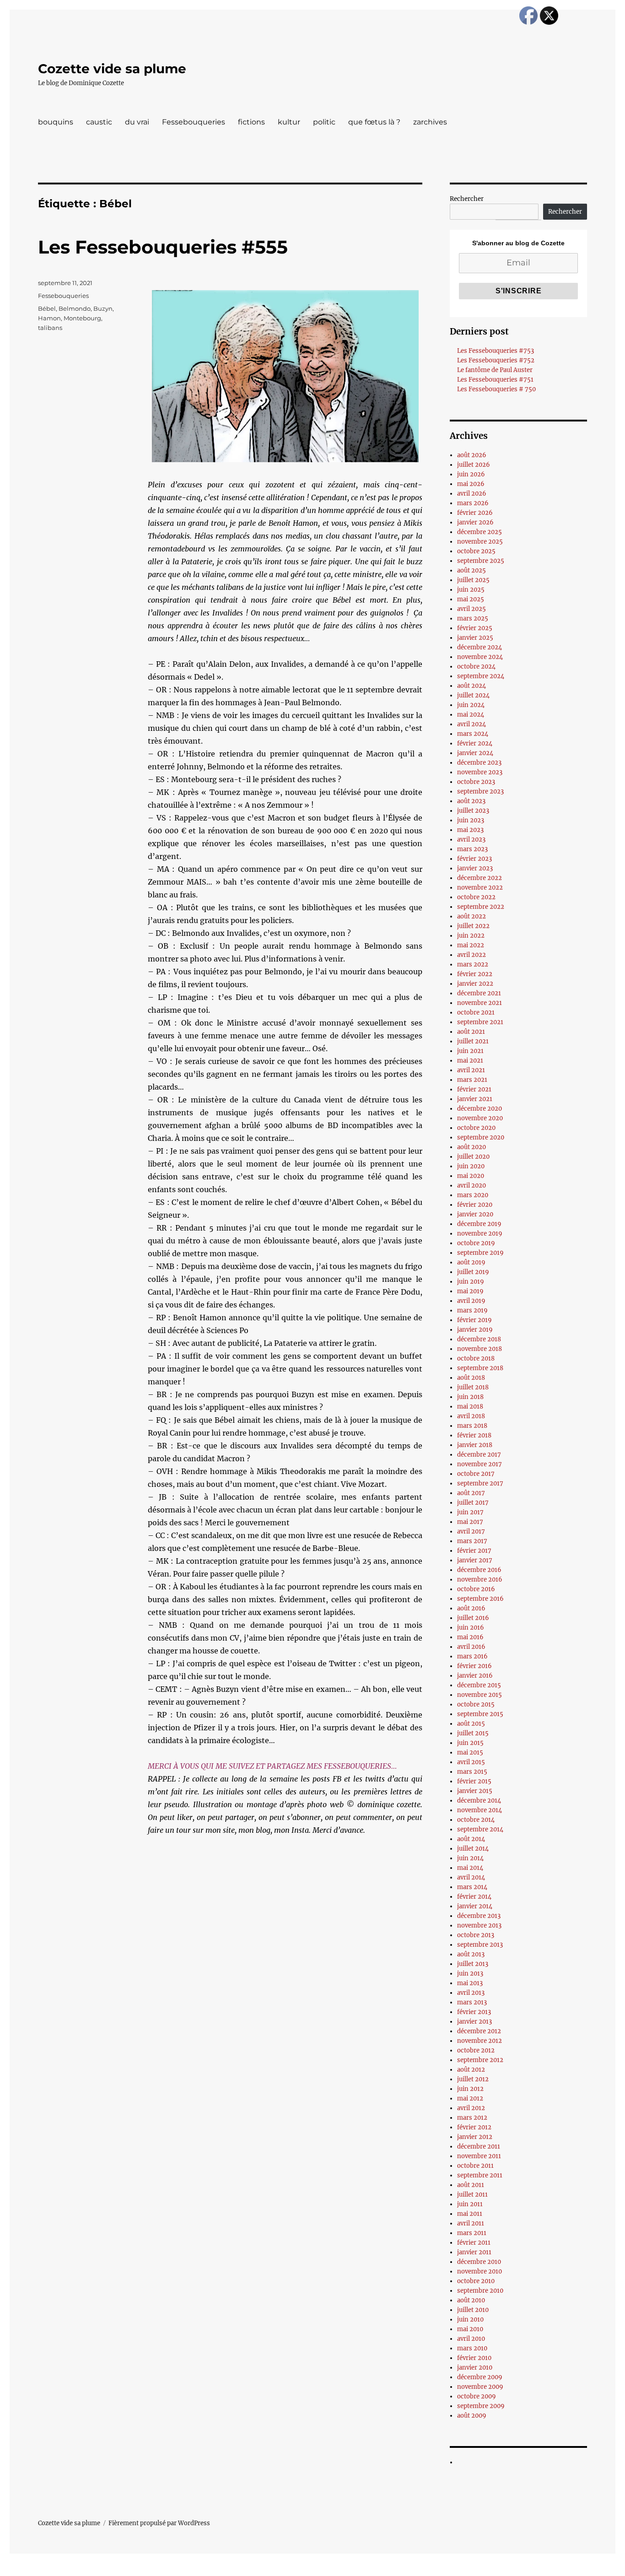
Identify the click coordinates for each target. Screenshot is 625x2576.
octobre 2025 (476, 551)
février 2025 (475, 628)
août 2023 (471, 801)
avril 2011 (471, 2223)
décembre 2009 (480, 2377)
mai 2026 (471, 484)
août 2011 (471, 2185)
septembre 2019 (480, 1253)
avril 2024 (471, 724)
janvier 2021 (475, 1099)
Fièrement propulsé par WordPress (159, 2523)
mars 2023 (472, 849)
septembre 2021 (480, 1022)
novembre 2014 (480, 1810)
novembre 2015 (480, 1695)
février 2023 (474, 859)
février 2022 (475, 974)
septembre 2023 (480, 791)
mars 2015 (472, 1772)
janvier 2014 (475, 1906)
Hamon (49, 318)
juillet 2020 (473, 1157)
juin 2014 (470, 1858)
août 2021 (471, 1032)
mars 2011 (472, 2233)
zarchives (430, 122)
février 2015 (474, 1781)
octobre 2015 (476, 1704)
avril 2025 (471, 609)
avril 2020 (471, 1185)
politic (324, 122)
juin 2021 (470, 1051)
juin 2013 (470, 1974)
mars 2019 (472, 1310)
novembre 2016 (480, 1580)
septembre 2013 (480, 1945)
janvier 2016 (475, 1676)
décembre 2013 (479, 1916)
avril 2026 (472, 494)
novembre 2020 (480, 1118)
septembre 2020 (481, 1137)
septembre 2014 (480, 1829)
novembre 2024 (480, 657)
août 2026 (472, 455)
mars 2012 (472, 2118)
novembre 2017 (480, 1464)
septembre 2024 (481, 676)
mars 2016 (472, 1656)
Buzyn (103, 308)
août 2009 (472, 2416)
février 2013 (474, 2012)
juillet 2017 (473, 1503)
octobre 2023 (476, 782)
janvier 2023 (475, 868)
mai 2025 (471, 599)
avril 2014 (471, 1877)
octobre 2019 (476, 1243)
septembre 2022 (481, 907)
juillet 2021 (473, 1041)
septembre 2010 (480, 2291)
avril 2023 (471, 840)
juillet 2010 (473, 2310)
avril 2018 (471, 1416)
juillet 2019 (473, 1272)
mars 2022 (473, 964)
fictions (251, 122)
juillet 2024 (473, 695)
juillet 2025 (473, 580)
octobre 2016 (476, 1589)
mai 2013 (470, 1983)
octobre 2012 (476, 2050)
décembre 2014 (479, 1801)
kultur (289, 122)
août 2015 (471, 1724)
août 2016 (471, 1608)
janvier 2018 (475, 1445)
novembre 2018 (480, 1349)
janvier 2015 (475, 1791)
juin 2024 (471, 705)
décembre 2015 (479, 1685)
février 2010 (474, 2358)
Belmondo (75, 308)
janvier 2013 (474, 2022)
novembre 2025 (480, 542)
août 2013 (471, 1954)
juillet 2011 (472, 2195)
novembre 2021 (480, 1003)
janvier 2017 (475, 1560)
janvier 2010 (475, 2368)
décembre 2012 (479, 2031)
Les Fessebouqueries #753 (496, 351)
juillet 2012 (473, 2079)
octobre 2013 (476, 1935)
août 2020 (471, 1147)
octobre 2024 (476, 667)
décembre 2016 (479, 1570)
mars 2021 (472, 1080)
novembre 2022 (480, 888)
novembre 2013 (479, 1925)
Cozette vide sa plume (112, 69)
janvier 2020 (475, 1214)
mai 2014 (470, 1868)
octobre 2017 (476, 1474)
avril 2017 (471, 1531)
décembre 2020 (480, 1109)
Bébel (47, 308)
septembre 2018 (480, 1368)
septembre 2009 (481, 2406)
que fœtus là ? (374, 122)
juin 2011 (470, 2204)
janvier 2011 (474, 2252)
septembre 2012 (480, 2060)
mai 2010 (470, 2329)
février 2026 (475, 513)
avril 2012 (471, 2108)
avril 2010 (471, 2339)
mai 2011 (470, 2214)
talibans (50, 328)
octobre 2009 (477, 2396)
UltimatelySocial (387, 2570)
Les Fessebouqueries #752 (496, 360)
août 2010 (471, 2300)
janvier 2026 (475, 522)
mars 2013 (472, 2002)
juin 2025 (471, 590)
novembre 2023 (480, 772)
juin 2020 (471, 1166)
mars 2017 (472, 1541)
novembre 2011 (479, 2156)
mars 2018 (472, 1426)
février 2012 (474, 2127)
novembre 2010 (480, 2271)
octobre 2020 (476, 1128)
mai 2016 (470, 1637)
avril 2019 (471, 1301)
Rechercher (467, 199)
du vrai (137, 122)
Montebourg (82, 318)
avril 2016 (471, 1647)
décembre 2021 (479, 993)
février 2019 (474, 1320)
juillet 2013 (473, 1964)
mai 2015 (470, 1752)
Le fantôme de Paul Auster (495, 370)
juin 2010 (470, 2319)
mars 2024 (473, 734)
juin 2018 (470, 1397)
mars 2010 (472, 2348)
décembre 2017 (479, 1455)
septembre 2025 (481, 561)
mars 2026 (473, 503)
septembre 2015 (480, 1714)
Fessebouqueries (194, 122)
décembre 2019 (479, 1224)
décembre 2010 (479, 2262)
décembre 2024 (480, 647)
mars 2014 (472, 1887)
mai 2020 (471, 1176)
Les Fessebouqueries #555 (163, 247)
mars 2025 (473, 618)
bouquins (56, 122)
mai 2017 (470, 1522)
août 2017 (471, 1493)
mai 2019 (470, 1291)
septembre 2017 (480, 1483)
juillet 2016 (473, 1618)
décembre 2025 (480, 532)
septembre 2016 (480, 1599)
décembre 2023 (479, 763)
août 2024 (471, 686)
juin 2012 (470, 2089)
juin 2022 (471, 936)
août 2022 (471, 916)
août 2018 (471, 1378)
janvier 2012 (475, 2137)
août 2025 (471, 570)
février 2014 (474, 1897)
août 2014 (471, 1839)
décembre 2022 (480, 878)
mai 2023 (470, 830)
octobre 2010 (476, 2281)
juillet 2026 (474, 465)
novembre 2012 (480, 2041)
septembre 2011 (480, 2175)
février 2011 (474, 2243)
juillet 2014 (473, 1849)
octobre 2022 (476, 897)
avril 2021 (471, 1070)
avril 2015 (471, 1762)
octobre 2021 (476, 1013)
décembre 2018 (479, 1339)
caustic (99, 122)
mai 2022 (471, 945)
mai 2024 (471, 715)
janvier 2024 (475, 753)
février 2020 (475, 1205)
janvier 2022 (475, 984)
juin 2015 (470, 1743)
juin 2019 (471, 1282)
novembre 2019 (480, 1234)
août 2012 (471, 2070)
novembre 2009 (480, 2387)
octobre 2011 (475, 2166)
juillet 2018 (473, 1387)
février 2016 (474, 1666)
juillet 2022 (473, 926)
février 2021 (474, 1089)
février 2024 (475, 743)
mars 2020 (473, 1195)
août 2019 (471, 1262)
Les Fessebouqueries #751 (495, 380)
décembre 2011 (479, 2147)
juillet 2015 (473, 1733)
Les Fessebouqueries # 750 (496, 389)
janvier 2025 (475, 638)
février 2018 (474, 1435)
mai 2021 (470, 1061)
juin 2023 (471, 820)
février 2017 (474, 1551)
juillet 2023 (473, 811)
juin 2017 (470, 1512)
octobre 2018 (476, 1358)
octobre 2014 (476, 1820)
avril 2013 (471, 1993)
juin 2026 (471, 474)
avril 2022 (471, 955)
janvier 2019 (475, 1330)
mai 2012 (470, 2098)
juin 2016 (471, 1628)
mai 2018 (470, 1407)
